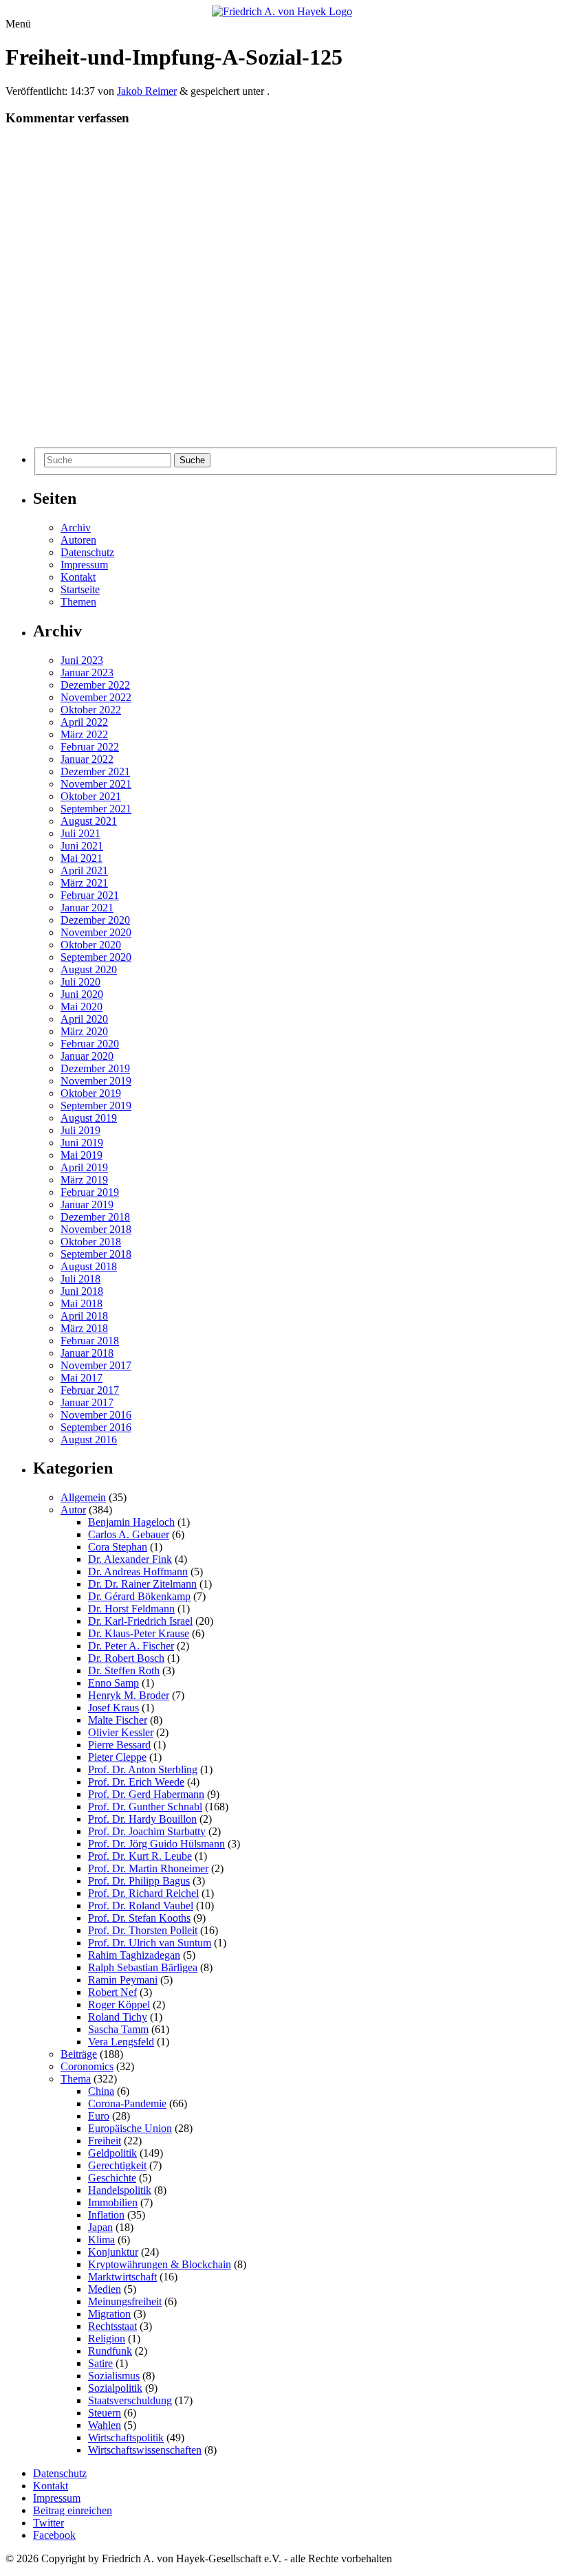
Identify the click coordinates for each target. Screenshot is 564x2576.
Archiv (76, 528)
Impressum (84, 565)
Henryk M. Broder (129, 1695)
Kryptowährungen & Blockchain (160, 2264)
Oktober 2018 (91, 1242)
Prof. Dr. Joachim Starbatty (147, 1831)
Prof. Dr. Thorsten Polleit (143, 1930)
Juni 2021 (82, 846)
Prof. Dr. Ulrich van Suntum (150, 1943)
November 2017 (96, 1365)
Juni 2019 (82, 1143)
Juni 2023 (82, 660)
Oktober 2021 (91, 796)
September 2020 (96, 957)
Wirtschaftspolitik (126, 2438)
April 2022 (84, 722)
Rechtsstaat (112, 2326)
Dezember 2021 (95, 771)
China (101, 2091)
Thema (76, 2079)
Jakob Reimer (147, 91)
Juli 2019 (80, 1130)
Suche (192, 460)
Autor (73, 1510)
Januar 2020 (87, 1056)
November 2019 (96, 1081)
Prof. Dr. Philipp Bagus (139, 1881)
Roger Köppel (119, 2005)
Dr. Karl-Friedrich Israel (140, 1621)
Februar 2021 (90, 895)
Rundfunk (110, 2351)
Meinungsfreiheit (125, 2301)
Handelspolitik (120, 2190)
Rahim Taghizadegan (134, 1955)
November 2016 (96, 1415)
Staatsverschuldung (130, 2400)
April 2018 (84, 1316)
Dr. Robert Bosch (126, 1658)
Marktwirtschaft (122, 2277)
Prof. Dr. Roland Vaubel (141, 1906)
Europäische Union (130, 2128)
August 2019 (89, 1118)
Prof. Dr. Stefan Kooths (139, 1918)
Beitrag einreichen (73, 2510)
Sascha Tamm (118, 2029)
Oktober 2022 (91, 710)
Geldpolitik (112, 2153)
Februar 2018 (90, 1341)
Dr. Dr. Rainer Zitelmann (142, 1584)
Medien (105, 2289)
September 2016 (96, 1427)
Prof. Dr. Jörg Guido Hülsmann (156, 1844)
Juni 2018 (82, 1291)
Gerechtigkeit (117, 2165)
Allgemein (83, 1497)
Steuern (105, 2413)
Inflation (106, 2215)
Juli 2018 (80, 1279)
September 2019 (96, 1106)
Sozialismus (114, 2376)
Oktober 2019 (91, 1093)
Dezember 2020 (95, 920)
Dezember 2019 (95, 1068)
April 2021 (84, 870)
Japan (100, 2227)
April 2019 (84, 1167)
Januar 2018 (87, 1353)
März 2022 (84, 734)
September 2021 (96, 809)
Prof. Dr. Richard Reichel (143, 1893)
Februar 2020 (90, 1044)
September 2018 (96, 1254)
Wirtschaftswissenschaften (145, 2450)
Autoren (78, 540)
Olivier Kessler (121, 1732)
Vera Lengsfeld (121, 2042)
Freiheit (105, 2141)
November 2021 (96, 784)
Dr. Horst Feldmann (131, 1609)
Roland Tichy (118, 2017)
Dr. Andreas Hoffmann (138, 1572)
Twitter (48, 2523)
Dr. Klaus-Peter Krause (139, 1633)
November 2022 (96, 697)
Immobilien (113, 2202)
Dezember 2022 (95, 685)
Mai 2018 (82, 1303)
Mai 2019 (82, 1155)
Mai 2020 (82, 1007)
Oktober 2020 (91, 945)
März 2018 (84, 1328)
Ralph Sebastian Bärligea (143, 1967)
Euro (99, 2116)
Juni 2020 (82, 994)
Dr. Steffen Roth (124, 1670)
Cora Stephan (118, 1547)
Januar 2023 (87, 673)
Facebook (54, 2535)
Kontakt (78, 577)
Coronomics (87, 2066)
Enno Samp (113, 1683)
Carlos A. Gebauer (129, 1534)
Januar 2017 (87, 1402)
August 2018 (89, 1266)
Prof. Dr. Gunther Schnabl (145, 1807)
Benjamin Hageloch (131, 1522)
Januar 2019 (87, 1204)
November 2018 (96, 1229)
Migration (109, 2314)
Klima (101, 2240)
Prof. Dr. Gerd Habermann (146, 1794)
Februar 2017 (90, 1390)
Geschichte (112, 2178)
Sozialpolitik (115, 2388)
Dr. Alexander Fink (130, 1559)
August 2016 (89, 1440)
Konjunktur (113, 2252)
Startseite (80, 589)
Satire (100, 2363)
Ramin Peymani (123, 1980)
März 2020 (84, 1031)
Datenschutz (87, 552)
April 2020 (84, 1019)
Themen (78, 602)
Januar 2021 (87, 908)
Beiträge (79, 2054)
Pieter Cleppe (117, 1757)
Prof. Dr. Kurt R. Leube (140, 1856)
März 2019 (84, 1180)
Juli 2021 (80, 833)
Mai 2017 (82, 1378)
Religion (107, 2339)
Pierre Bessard (119, 1745)
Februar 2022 (90, 747)
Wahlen (105, 2425)
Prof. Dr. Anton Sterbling (143, 1769)
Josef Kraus (113, 1708)
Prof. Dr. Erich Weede (136, 1782)
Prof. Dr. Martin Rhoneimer (148, 1868)
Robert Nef (112, 1992)
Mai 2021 (82, 858)
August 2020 (89, 969)
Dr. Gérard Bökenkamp (139, 1596)
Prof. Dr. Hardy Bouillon (142, 1819)
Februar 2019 (90, 1192)
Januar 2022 (87, 759)
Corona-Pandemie (127, 2103)
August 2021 (89, 821)
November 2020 (96, 932)
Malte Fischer (118, 1720)
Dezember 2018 (95, 1217)
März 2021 (84, 883)
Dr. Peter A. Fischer (131, 1646)
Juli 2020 (80, 982)
